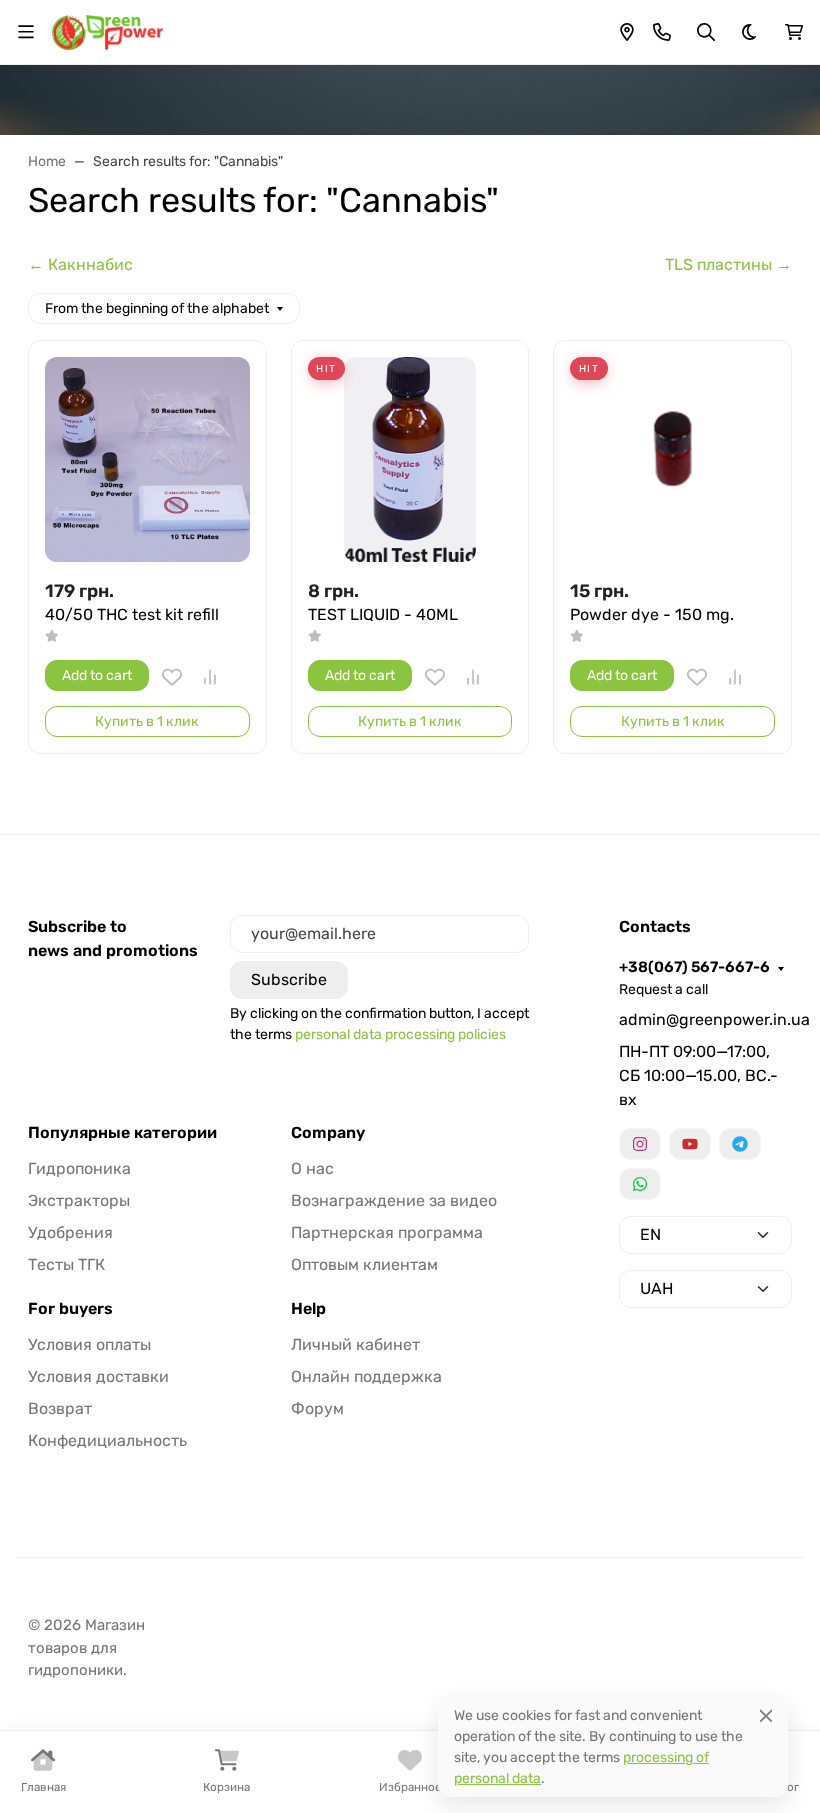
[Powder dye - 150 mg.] (672, 459)
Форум (317, 1408)
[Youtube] (690, 1144)
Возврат (60, 1408)
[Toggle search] (706, 32)
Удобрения (70, 1232)
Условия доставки (98, 1376)
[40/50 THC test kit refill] (147, 459)
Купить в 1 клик (147, 721)
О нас (312, 1168)
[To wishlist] (172, 677)
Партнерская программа (387, 1232)
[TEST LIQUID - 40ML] (410, 459)
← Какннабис (80, 264)
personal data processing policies (400, 1034)
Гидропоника (79, 1168)
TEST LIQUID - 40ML (383, 614)
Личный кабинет (355, 1344)
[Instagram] (640, 1144)
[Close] (766, 1715)
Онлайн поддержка (366, 1376)
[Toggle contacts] (662, 32)
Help (308, 1309)
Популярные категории (122, 1133)
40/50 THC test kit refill (132, 614)
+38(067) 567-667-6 (694, 967)
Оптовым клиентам (364, 1264)
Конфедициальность (107, 1440)
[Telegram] (740, 1144)
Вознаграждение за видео (394, 1200)
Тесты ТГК (66, 1264)
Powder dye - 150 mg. (652, 614)
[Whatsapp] (640, 1184)
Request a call (663, 989)
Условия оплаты (89, 1344)
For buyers (70, 1309)
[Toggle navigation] (26, 32)
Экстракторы (79, 1200)
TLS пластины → (728, 264)
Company (328, 1133)
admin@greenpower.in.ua (705, 1019)
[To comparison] (210, 677)
